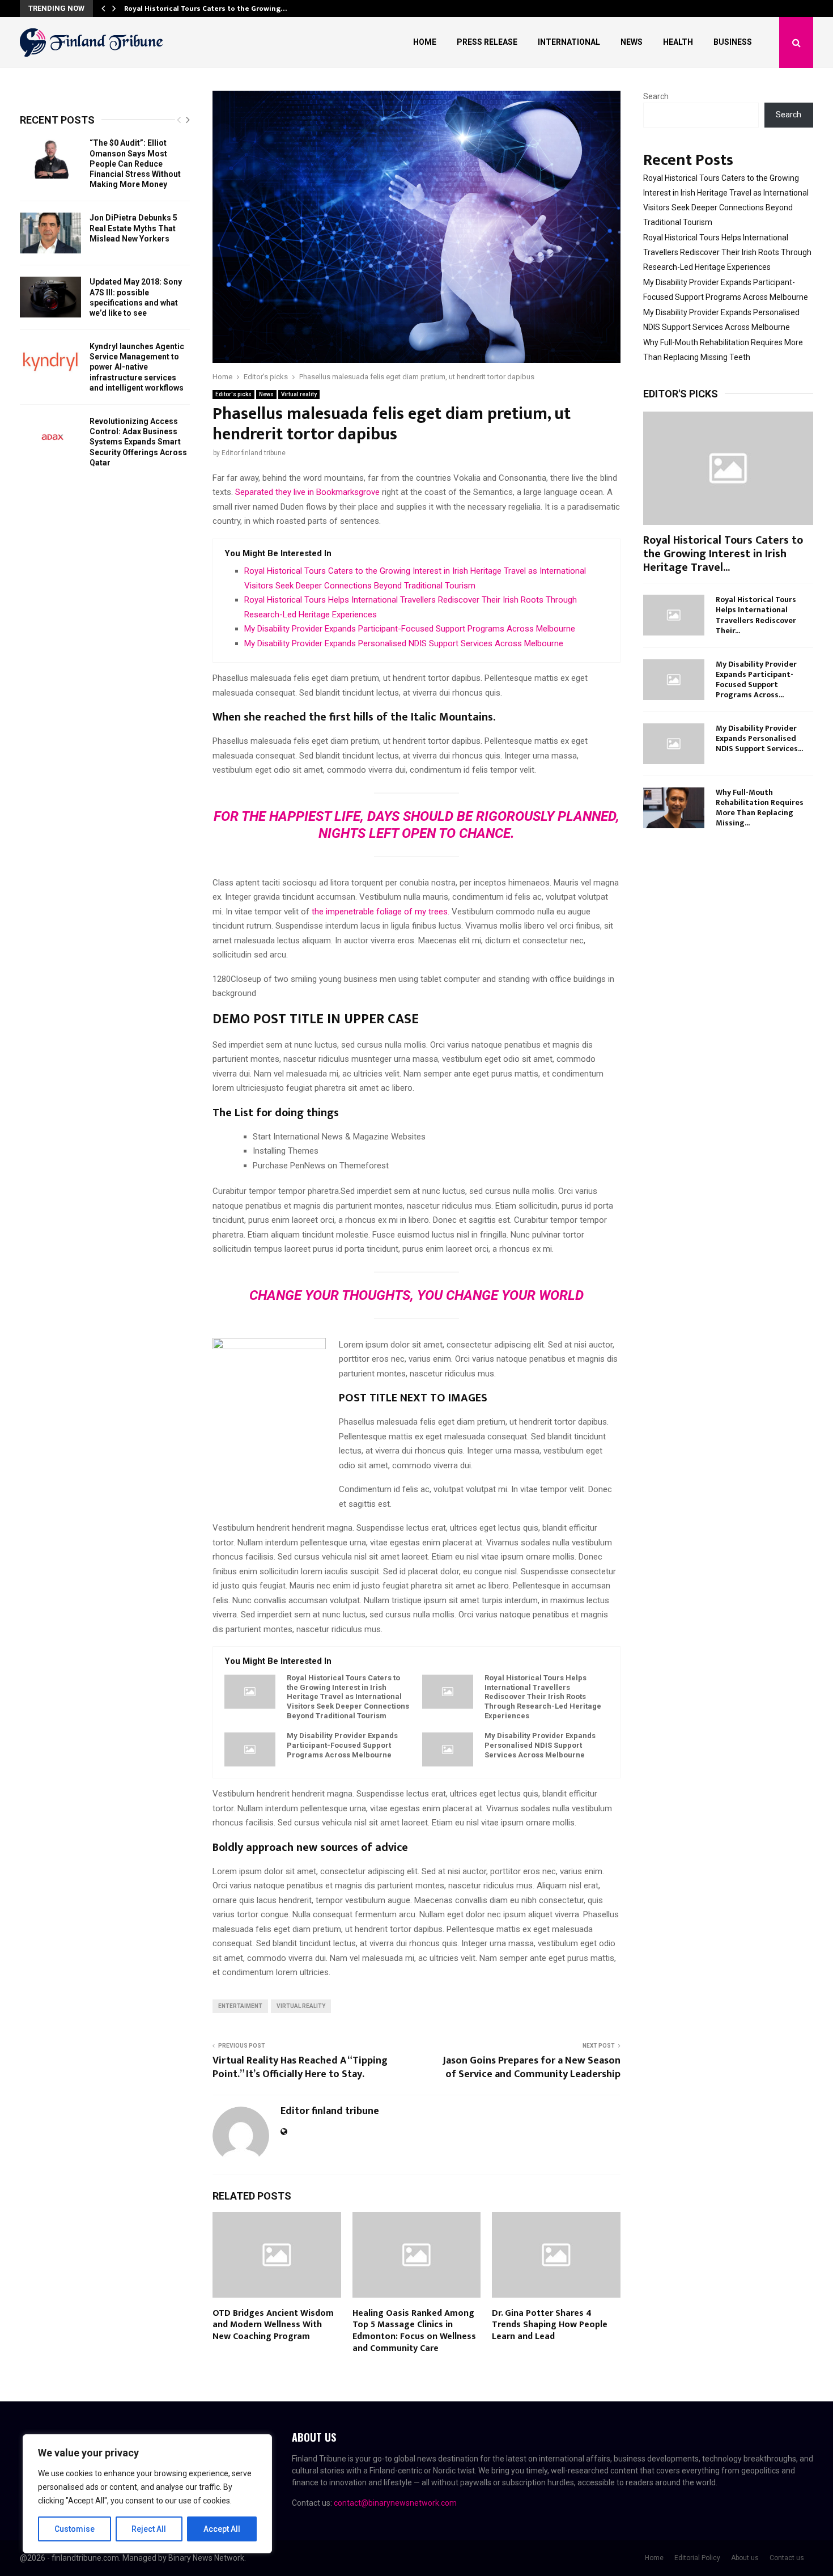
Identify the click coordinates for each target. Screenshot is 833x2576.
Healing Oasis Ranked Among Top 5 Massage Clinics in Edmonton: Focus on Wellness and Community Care (414, 2331)
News (632, 42)
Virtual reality (299, 394)
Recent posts (57, 120)
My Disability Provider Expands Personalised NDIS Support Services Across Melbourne (404, 643)
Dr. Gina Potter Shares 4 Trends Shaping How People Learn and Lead (550, 2325)
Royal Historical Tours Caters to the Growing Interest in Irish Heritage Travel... (723, 554)
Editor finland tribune (254, 453)
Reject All (149, 2529)
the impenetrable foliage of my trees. (379, 912)
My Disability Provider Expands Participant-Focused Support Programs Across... (756, 679)
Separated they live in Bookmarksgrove (307, 492)
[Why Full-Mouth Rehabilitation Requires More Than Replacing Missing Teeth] (674, 808)
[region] (147, 2494)
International (569, 42)
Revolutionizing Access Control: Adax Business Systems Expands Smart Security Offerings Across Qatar (138, 442)
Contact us (787, 2558)
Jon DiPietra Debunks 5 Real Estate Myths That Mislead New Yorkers (133, 228)
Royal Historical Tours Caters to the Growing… (205, 9)
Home (425, 42)
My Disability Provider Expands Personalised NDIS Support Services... (759, 738)
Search (656, 96)
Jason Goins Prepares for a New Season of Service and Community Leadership (532, 2067)
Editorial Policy (697, 2558)
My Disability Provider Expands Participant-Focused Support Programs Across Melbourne (410, 629)
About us (745, 2558)
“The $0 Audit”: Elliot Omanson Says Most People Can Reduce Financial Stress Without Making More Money (135, 164)
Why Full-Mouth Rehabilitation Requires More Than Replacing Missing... (760, 808)
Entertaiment (240, 2006)
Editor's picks (233, 394)
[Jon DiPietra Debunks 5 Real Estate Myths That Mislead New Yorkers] (50, 233)
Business (733, 42)
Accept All (222, 2529)
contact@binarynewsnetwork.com (395, 2503)
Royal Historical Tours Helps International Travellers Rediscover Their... (756, 615)
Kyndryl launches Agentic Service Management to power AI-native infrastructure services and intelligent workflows (137, 367)
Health (678, 42)
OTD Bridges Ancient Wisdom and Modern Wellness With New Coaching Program (273, 2325)
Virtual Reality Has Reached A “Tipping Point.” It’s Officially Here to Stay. (300, 2067)
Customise (75, 2529)
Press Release (487, 42)
